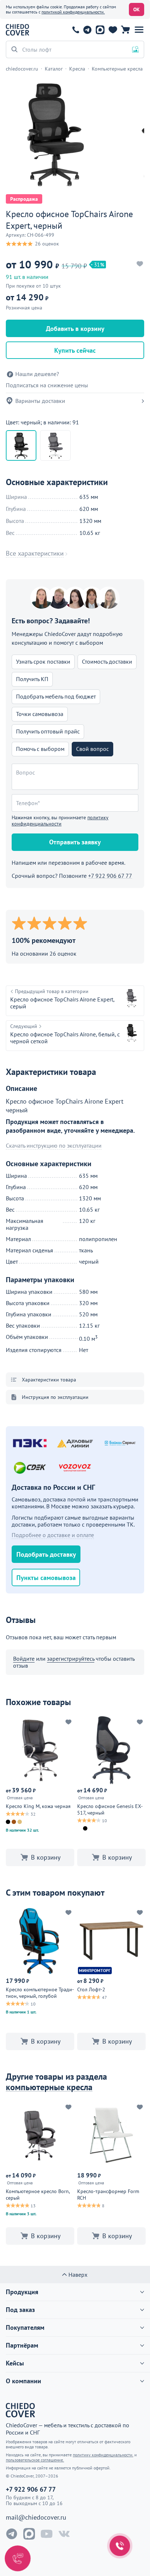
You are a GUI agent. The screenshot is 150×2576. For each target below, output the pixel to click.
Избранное (113, 30)
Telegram (87, 30)
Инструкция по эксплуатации (55, 1397)
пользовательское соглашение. (35, 2460)
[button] (139, 30)
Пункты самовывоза (46, 1578)
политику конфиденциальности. (103, 2455)
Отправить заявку (75, 842)
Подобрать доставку (46, 1554)
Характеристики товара (49, 1380)
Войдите (24, 1659)
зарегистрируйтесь (71, 1659)
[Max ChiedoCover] (29, 2534)
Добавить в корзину (75, 329)
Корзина (125, 30)
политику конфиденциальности (60, 821)
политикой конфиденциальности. (73, 12)
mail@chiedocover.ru (36, 2517)
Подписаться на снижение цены (47, 385)
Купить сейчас (75, 350)
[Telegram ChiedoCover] (12, 2534)
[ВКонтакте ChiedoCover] (64, 2534)
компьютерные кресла (49, 2087)
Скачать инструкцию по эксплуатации (54, 1146)
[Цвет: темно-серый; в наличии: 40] (55, 445)
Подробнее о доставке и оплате (53, 1535)
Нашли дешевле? (37, 374)
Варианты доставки (40, 401)
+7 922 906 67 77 (76, 30)
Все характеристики (35, 553)
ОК (137, 9)
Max (100, 30)
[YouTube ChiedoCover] (47, 2534)
